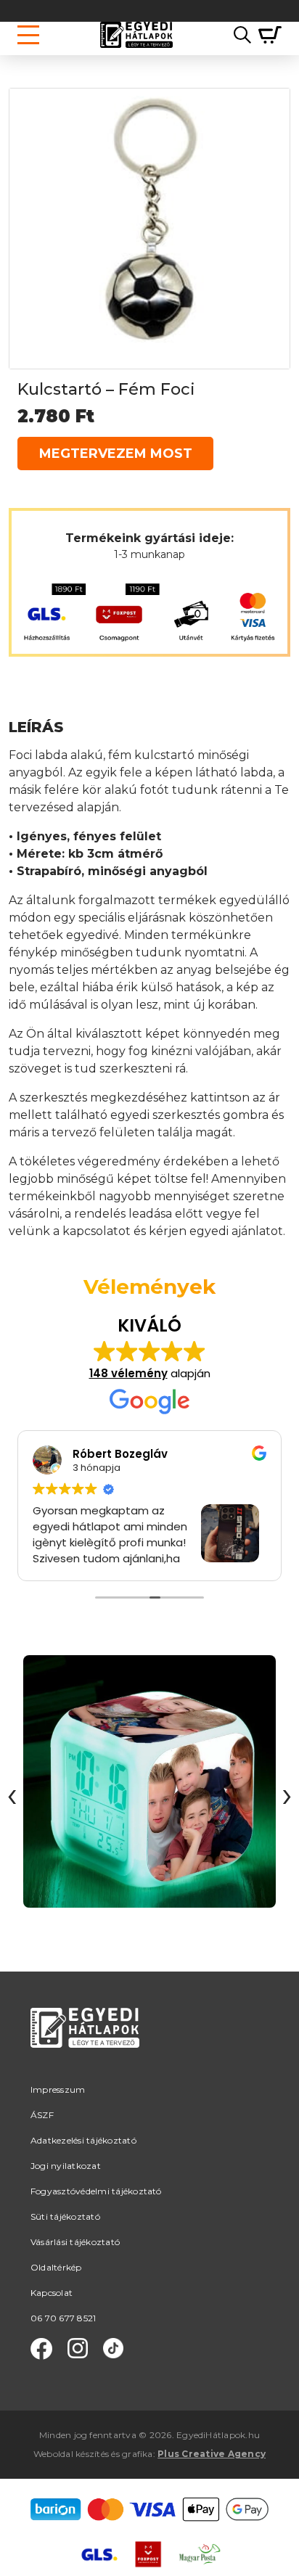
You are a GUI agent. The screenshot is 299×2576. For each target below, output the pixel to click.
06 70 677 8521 (63, 2318)
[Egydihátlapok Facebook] (41, 2349)
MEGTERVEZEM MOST (116, 454)
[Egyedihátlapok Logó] (136, 35)
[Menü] (28, 35)
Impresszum (58, 2089)
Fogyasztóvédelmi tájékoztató (96, 2191)
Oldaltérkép (56, 2267)
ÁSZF (42, 2115)
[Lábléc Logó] (85, 2045)
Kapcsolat (52, 2293)
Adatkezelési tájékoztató (83, 2140)
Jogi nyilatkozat (66, 2166)
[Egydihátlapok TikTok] (113, 2349)
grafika (138, 2454)
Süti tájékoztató (65, 2216)
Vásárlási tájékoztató (75, 2242)
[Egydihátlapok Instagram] (78, 2349)
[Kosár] (266, 35)
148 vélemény (128, 1373)
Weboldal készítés (71, 2454)
